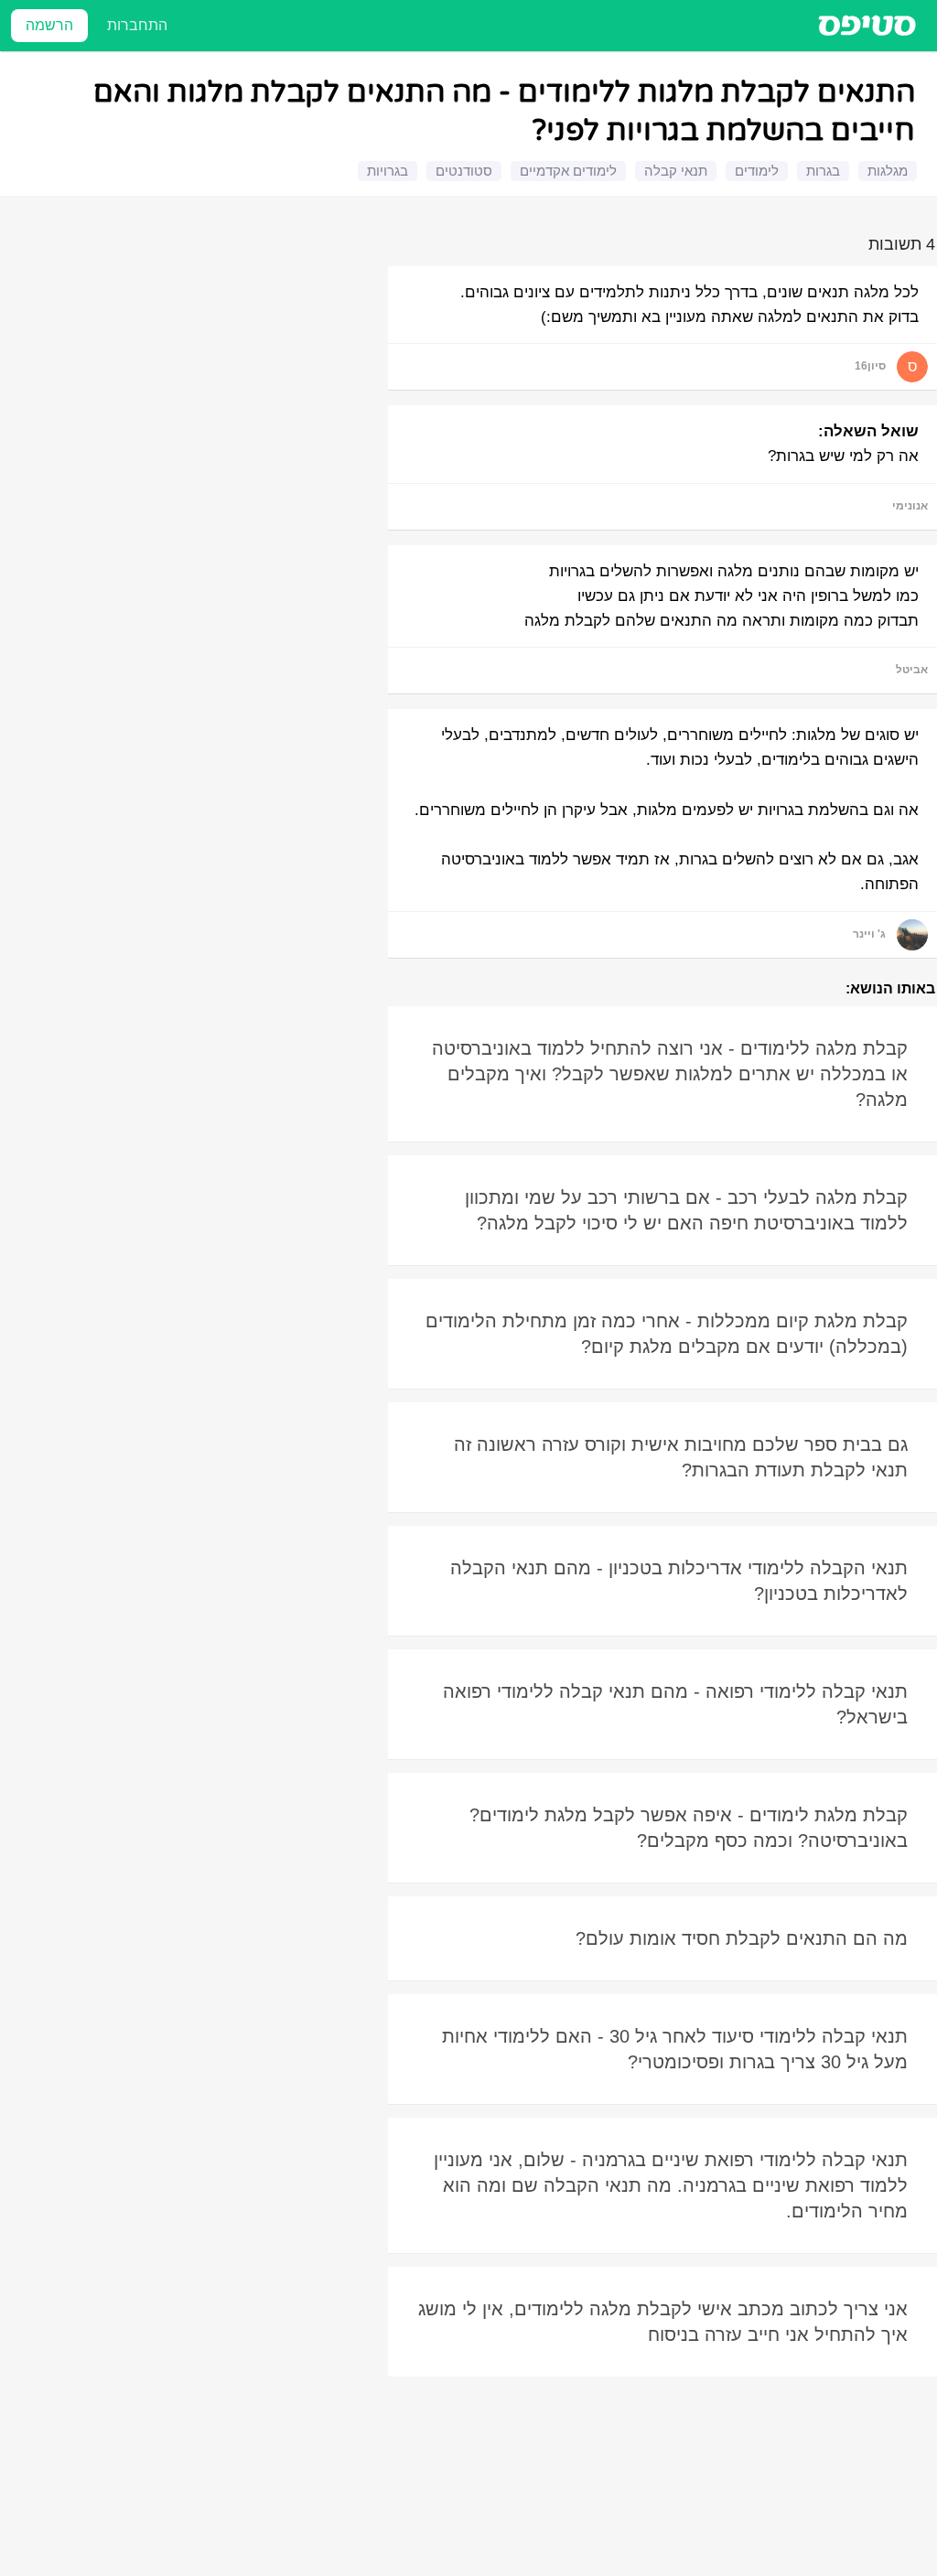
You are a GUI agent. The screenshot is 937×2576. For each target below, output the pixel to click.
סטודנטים (464, 171)
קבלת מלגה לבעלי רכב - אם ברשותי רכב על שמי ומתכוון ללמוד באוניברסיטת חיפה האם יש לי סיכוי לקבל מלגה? (686, 1210)
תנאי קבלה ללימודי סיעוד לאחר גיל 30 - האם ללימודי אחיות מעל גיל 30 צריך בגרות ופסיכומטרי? (675, 2049)
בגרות (823, 171)
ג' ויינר (869, 934)
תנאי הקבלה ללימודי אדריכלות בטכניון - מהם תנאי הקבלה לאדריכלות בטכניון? (679, 1581)
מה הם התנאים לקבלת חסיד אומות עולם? (742, 1938)
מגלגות (888, 171)
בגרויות (388, 171)
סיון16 (870, 366)
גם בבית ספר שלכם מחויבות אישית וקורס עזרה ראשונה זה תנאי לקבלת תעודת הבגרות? (681, 1457)
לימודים (757, 171)
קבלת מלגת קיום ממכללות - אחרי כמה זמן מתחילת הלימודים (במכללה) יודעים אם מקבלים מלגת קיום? (667, 1334)
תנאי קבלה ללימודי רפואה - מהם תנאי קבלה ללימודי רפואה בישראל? (675, 1704)
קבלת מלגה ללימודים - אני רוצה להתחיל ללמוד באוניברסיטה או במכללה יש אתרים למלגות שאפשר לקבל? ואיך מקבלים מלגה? (670, 1074)
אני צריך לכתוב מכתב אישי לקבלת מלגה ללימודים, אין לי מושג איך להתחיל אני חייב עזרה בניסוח (663, 2322)
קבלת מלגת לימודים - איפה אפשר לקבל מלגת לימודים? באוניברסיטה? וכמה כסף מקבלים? (689, 1828)
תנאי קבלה (676, 171)
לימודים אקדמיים (568, 171)
